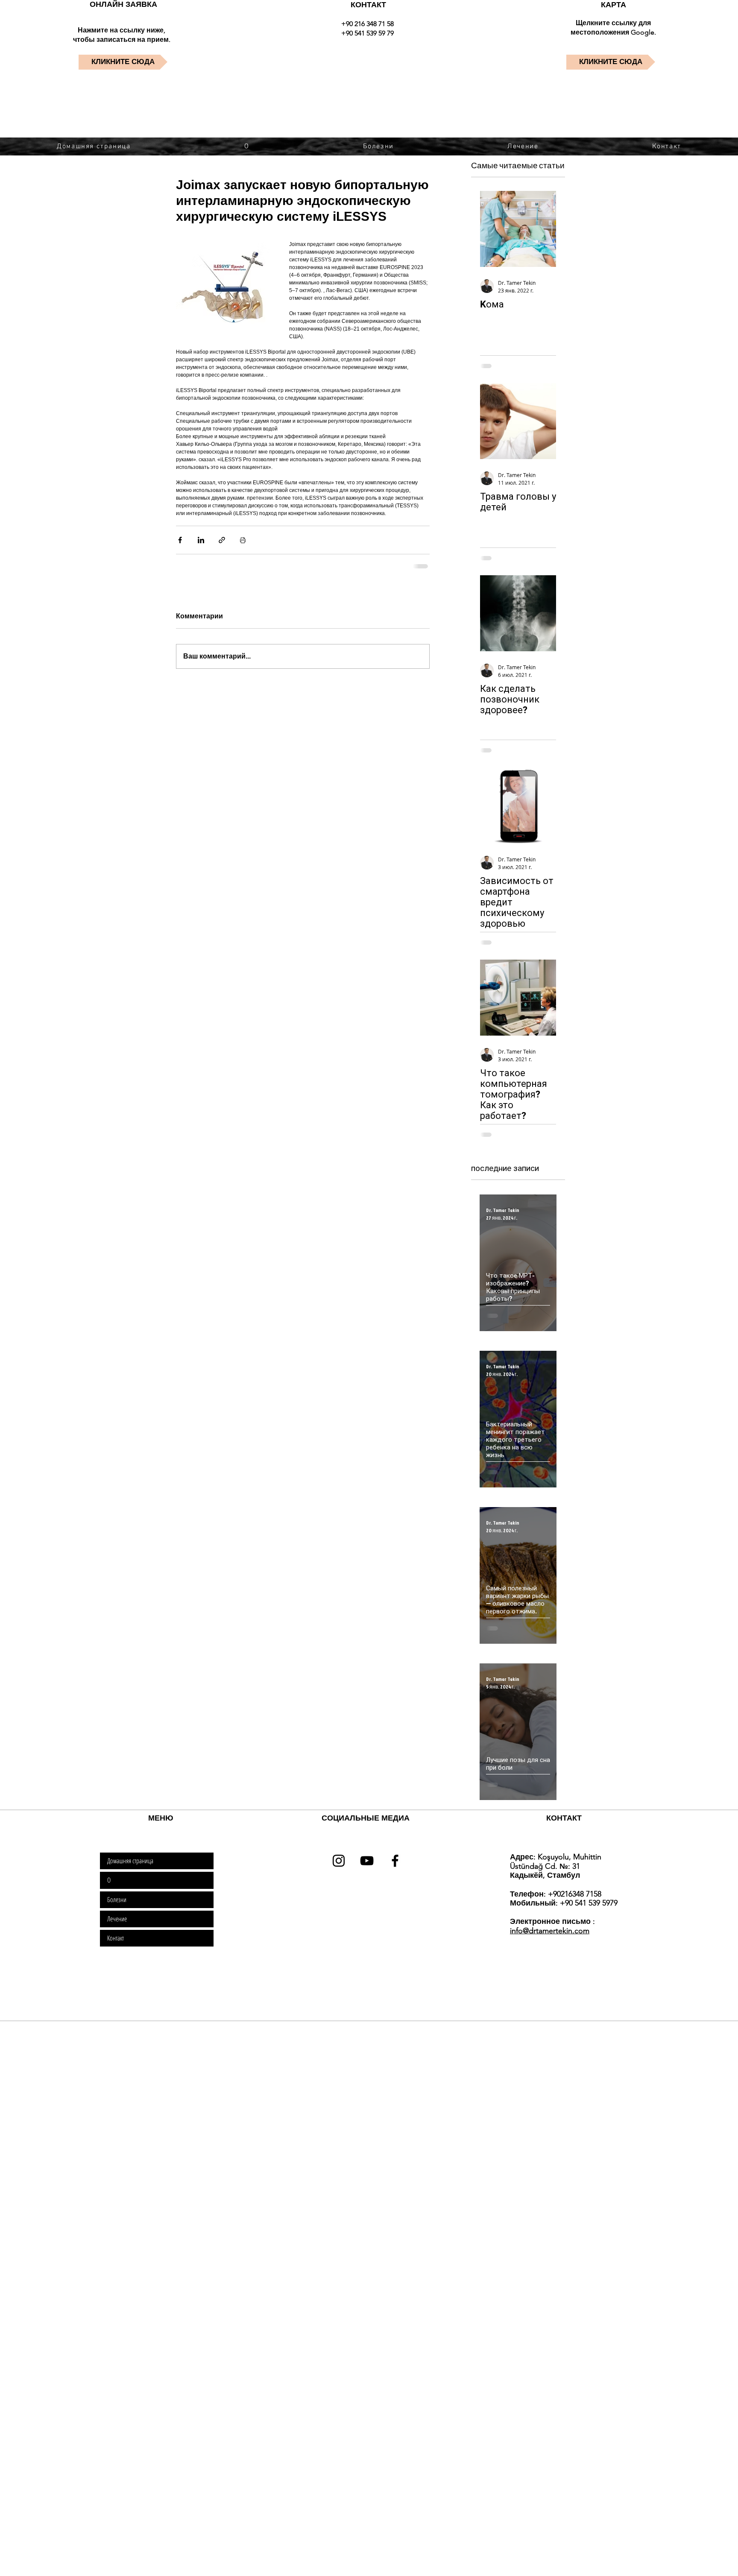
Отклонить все (636, 2558)
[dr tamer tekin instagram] (339, 1861)
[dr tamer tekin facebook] (395, 1861)
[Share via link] (222, 540)
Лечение (117, 1919)
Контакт (116, 1938)
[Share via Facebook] (180, 540)
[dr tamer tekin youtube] (367, 1861)
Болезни (117, 1900)
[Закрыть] (728, 2557)
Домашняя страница (130, 1861)
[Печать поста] (243, 540)
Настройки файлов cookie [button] (566, 2558)
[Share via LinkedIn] (201, 540)
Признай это (693, 2558)
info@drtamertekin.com (550, 1931)
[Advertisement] (256, 2082)
